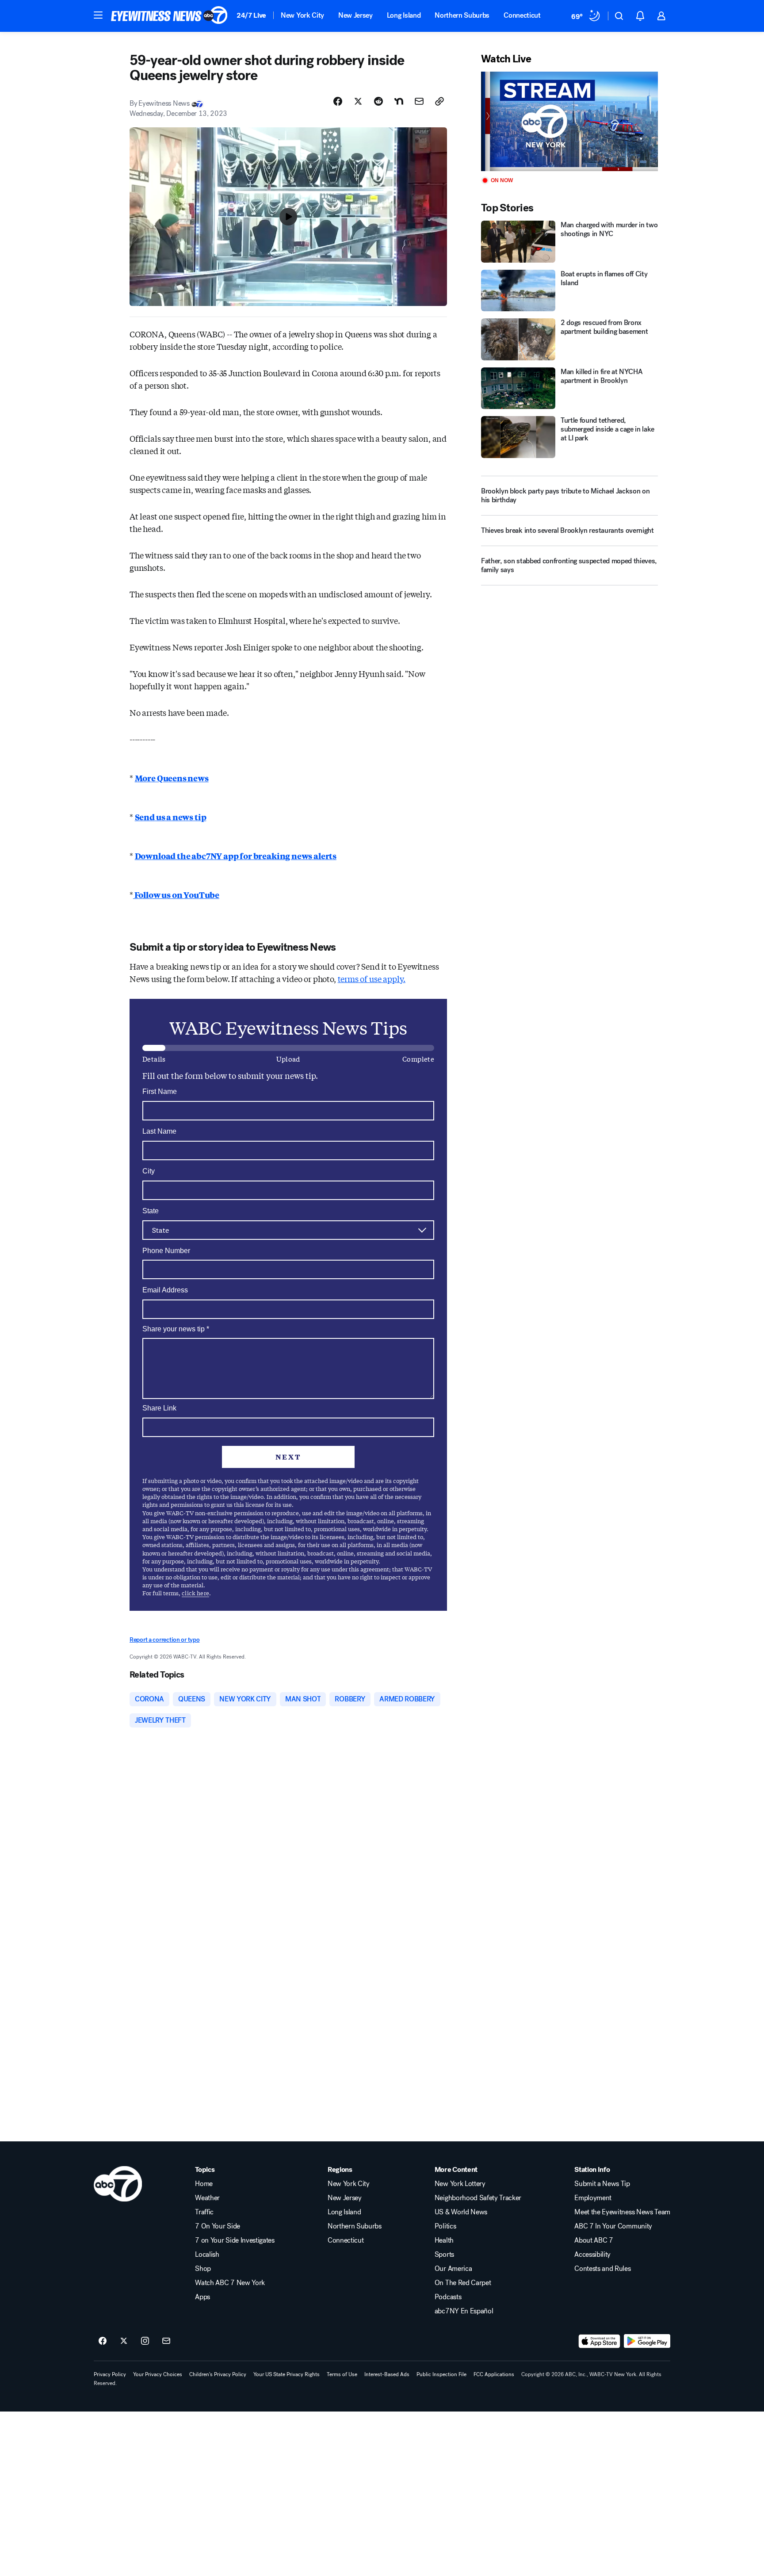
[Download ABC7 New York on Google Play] (647, 2341)
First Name (160, 1091)
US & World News (461, 2212)
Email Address (165, 1290)
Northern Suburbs (462, 15)
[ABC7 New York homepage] (169, 16)
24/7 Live (251, 15)
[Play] (569, 121)
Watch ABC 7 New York (230, 2283)
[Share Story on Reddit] (378, 101)
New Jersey (355, 15)
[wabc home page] (118, 2184)
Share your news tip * (176, 1329)
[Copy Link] (439, 101)
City (149, 1171)
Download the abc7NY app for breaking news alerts (236, 856)
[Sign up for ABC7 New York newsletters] (166, 2341)
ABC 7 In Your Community (613, 2226)
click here (195, 1593)
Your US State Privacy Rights (286, 2374)
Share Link (159, 1408)
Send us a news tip (171, 817)
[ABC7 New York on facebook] (103, 2341)
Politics (445, 2226)
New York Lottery (460, 2184)
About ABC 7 (594, 2240)
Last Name (159, 1131)
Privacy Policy (110, 2374)
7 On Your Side (218, 2226)
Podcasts (448, 2297)
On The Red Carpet (463, 2283)
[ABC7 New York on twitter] (124, 2341)
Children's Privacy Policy (218, 2374)
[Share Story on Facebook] (338, 101)
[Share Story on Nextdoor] (399, 101)
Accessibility (592, 2255)
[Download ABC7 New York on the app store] (600, 2341)
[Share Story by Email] (419, 101)
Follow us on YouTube (176, 894)
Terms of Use (342, 2374)
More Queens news (172, 778)
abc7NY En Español (464, 2311)
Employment (593, 2198)
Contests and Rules (602, 2269)
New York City (302, 15)
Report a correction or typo (164, 1640)
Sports (444, 2255)
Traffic (204, 2212)
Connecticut (522, 15)
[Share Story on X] (358, 101)
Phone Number (166, 1251)
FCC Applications (494, 2374)
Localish (207, 2255)
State (151, 1211)
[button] (98, 15)
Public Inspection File (441, 2374)
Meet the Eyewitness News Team (622, 2212)
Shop (203, 2269)
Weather (207, 2198)
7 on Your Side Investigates (235, 2240)
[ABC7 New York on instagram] (145, 2341)
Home (204, 2184)
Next (288, 1457)
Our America (453, 2269)
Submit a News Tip (602, 2184)
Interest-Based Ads (387, 2374)
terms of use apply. (372, 978)
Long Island (404, 15)
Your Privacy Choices (158, 2374)
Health (444, 2240)
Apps (202, 2297)
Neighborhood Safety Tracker (478, 2198)
